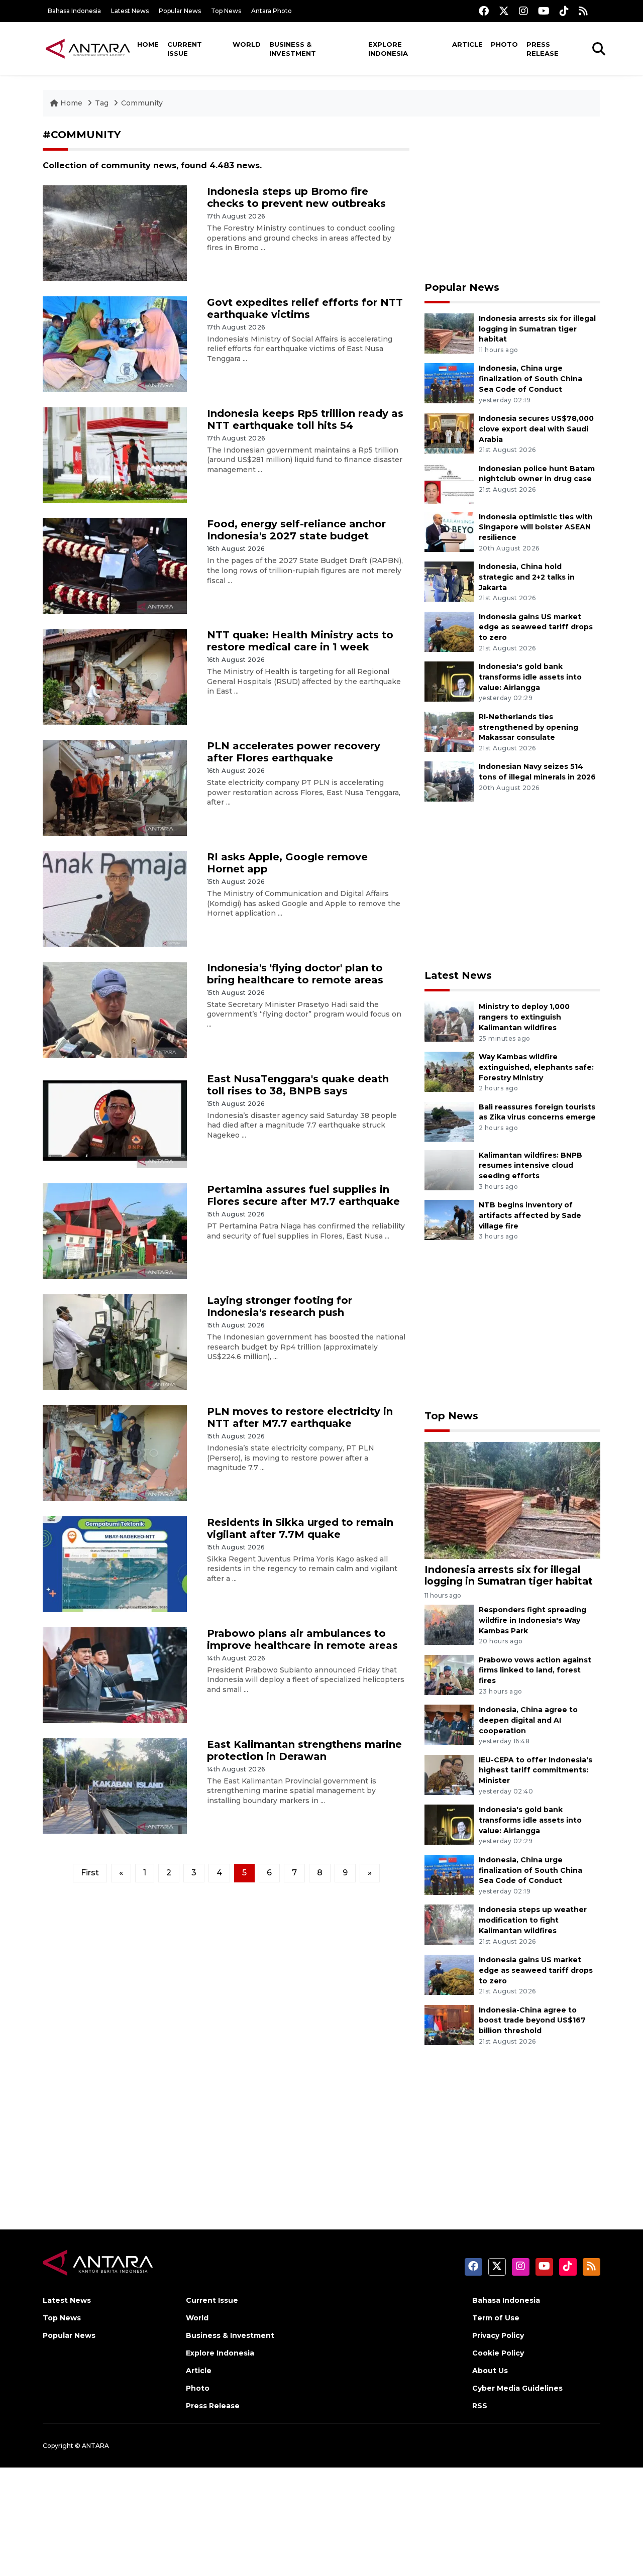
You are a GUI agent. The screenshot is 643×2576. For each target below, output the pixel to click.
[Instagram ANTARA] (523, 11)
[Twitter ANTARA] (504, 11)
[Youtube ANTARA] (544, 11)
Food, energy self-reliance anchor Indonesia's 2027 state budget (296, 530)
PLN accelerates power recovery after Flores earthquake (294, 752)
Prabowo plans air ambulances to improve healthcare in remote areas (302, 1639)
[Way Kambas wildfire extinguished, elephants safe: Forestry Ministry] (449, 1071)
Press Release (543, 49)
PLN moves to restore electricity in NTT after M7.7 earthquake (300, 1417)
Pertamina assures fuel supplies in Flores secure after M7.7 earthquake (303, 1195)
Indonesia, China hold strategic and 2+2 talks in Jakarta (527, 577)
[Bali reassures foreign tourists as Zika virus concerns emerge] (449, 1121)
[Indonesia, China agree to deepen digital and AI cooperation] (449, 1724)
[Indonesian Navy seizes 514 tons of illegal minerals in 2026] (449, 781)
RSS (480, 2406)
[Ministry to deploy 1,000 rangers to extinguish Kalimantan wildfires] (449, 1021)
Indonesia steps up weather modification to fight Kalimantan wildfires (533, 1920)
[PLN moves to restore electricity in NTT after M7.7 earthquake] (115, 1453)
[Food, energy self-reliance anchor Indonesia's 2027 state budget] (115, 565)
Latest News (130, 11)
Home (148, 44)
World (247, 44)
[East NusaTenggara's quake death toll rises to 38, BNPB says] (115, 1120)
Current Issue (185, 49)
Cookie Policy (498, 2353)
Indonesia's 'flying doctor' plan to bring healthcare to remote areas (295, 974)
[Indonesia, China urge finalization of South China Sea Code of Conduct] (449, 383)
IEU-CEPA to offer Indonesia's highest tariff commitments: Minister (535, 1770)
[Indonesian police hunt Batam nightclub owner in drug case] (449, 483)
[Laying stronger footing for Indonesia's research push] (115, 1342)
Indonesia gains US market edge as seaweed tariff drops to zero (536, 627)
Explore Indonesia (388, 49)
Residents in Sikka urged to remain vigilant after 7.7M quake (300, 1528)
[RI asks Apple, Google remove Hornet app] (115, 898)
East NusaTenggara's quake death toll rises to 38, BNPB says (298, 1085)
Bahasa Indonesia (74, 11)
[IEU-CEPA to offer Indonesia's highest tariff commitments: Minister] (449, 1774)
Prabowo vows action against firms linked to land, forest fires (535, 1670)
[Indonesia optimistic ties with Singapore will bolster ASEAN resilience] (449, 531)
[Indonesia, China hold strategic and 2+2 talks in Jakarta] (449, 581)
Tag (102, 103)
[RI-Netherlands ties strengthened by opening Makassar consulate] (449, 731)
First (90, 1873)
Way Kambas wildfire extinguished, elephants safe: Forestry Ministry (536, 1067)
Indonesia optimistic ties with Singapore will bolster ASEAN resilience (536, 527)
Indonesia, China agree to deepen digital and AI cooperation (528, 1720)
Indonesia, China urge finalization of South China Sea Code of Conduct (530, 379)
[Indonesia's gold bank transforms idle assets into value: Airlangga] (449, 681)
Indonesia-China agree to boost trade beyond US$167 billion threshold (532, 2021)
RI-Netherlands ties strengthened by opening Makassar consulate (528, 727)
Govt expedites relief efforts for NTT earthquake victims (305, 308)
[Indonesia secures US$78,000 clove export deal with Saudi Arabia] (449, 433)
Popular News (180, 11)
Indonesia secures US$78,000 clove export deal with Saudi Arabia (536, 429)
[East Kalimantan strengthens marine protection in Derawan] (115, 1785)
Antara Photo (272, 11)
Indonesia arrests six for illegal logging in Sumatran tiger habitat (537, 329)
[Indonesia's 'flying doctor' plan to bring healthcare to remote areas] (115, 1009)
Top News (226, 11)
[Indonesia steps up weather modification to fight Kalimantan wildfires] (449, 1924)
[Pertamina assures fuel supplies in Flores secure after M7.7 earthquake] (115, 1231)
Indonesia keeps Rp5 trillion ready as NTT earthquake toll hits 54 (305, 419)
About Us (490, 2371)
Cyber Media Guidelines (517, 2388)
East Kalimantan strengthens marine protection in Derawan (304, 1750)
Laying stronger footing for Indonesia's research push (280, 1306)
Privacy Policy (498, 2335)
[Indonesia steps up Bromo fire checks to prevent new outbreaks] (115, 233)
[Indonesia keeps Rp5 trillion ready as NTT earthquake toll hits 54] (115, 454)
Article (467, 44)
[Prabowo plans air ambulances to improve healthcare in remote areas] (115, 1674)
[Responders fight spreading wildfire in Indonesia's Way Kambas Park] (449, 1624)
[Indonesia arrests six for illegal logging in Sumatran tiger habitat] (449, 333)
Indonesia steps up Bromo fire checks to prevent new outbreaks (296, 197)
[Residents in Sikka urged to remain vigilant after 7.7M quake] (115, 1564)
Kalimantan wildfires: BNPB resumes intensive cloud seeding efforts (530, 1166)
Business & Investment (293, 49)
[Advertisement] (512, 199)
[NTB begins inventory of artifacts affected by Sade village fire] (449, 1219)
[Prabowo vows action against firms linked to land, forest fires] (449, 1674)
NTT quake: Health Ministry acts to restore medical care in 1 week (300, 641)
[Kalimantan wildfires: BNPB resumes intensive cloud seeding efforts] (449, 1169)
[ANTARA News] (88, 48)
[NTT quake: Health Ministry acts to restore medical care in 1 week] (115, 676)
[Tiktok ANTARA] (564, 11)
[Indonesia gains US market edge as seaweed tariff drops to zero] (449, 631)
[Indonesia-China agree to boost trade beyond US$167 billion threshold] (449, 2024)
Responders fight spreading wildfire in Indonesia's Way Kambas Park (532, 1620)
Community (142, 103)
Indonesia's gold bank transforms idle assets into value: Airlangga (530, 677)
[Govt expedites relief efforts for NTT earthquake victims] (115, 343)
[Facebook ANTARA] (484, 11)
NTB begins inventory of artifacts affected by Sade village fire (530, 1215)
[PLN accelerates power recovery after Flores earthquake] (115, 787)
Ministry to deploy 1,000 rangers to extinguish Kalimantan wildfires (524, 1017)
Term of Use (496, 2318)
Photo (504, 44)
